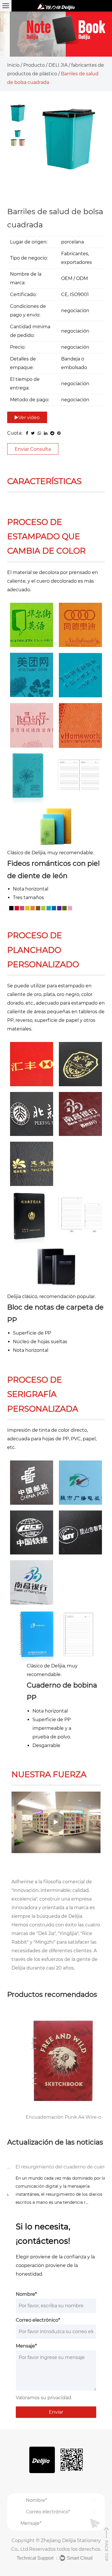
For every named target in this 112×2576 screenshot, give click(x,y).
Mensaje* (26, 2346)
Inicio (13, 65)
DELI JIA (58, 65)
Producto (34, 65)
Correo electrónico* (38, 2320)
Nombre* (26, 2294)
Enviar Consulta (33, 449)
